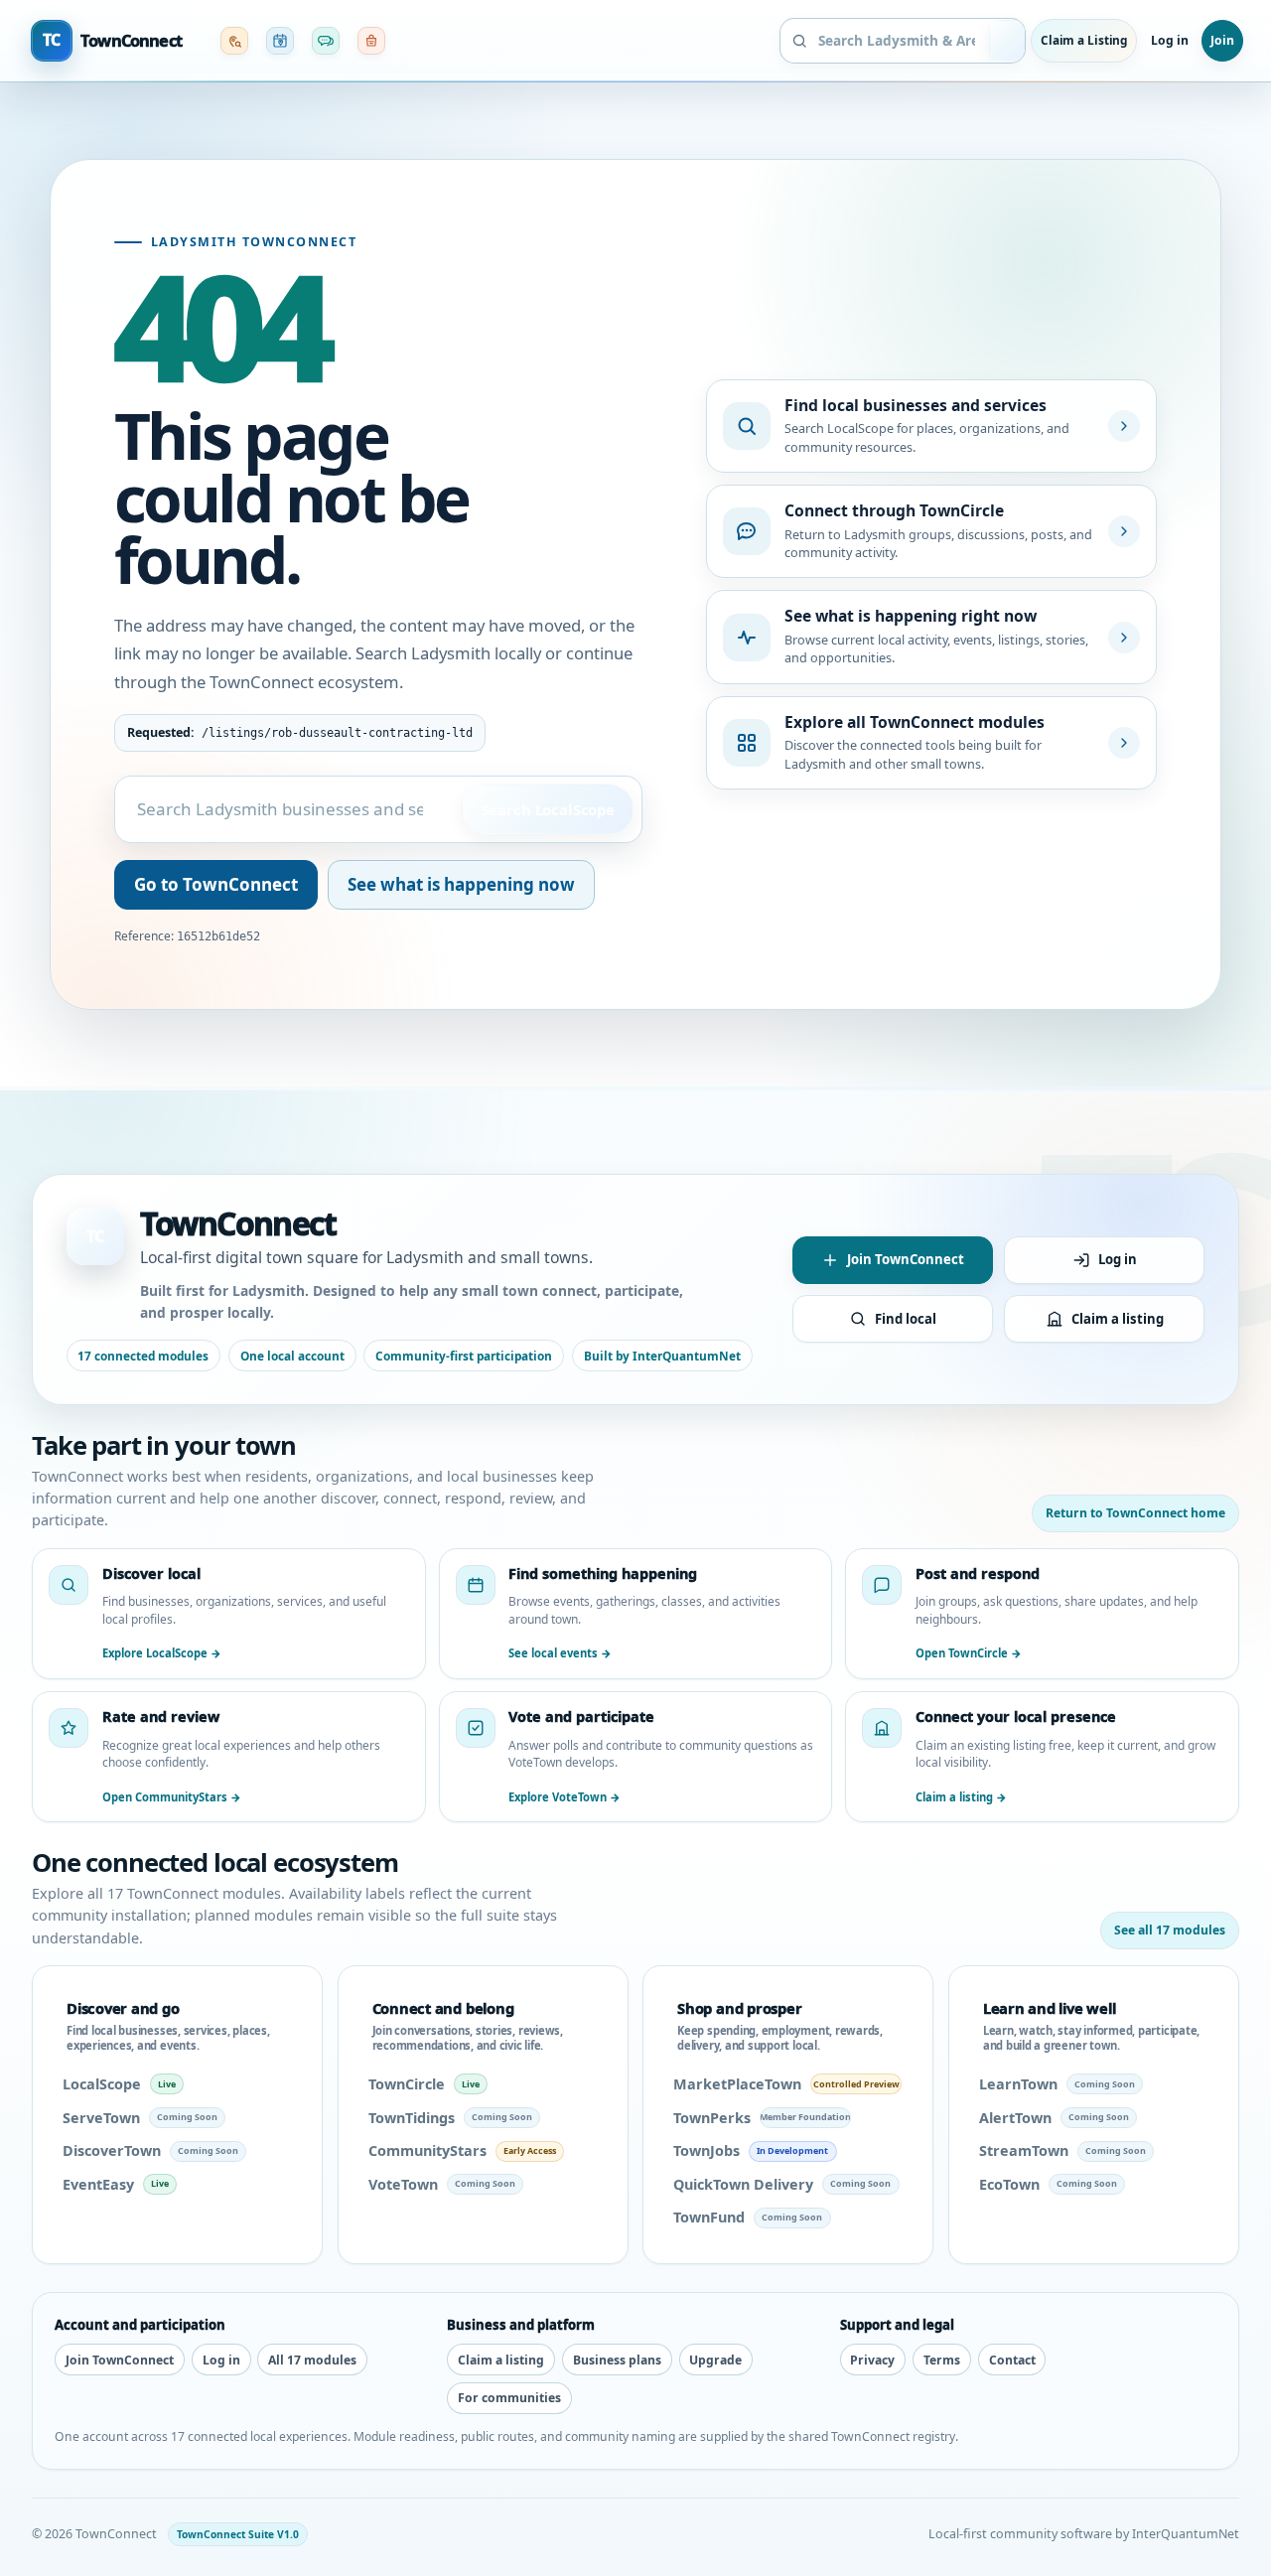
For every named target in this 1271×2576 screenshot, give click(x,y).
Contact (1012, 2360)
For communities (509, 2398)
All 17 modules (312, 2360)
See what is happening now (461, 884)
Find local (906, 1319)
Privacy (872, 2360)
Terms (942, 2360)
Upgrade (715, 2360)
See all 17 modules (1170, 1930)
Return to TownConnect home (1135, 1513)
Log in (1169, 40)
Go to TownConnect (216, 884)
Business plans (617, 2360)
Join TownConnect (906, 1259)
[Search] (1008, 41)
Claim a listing (1118, 1319)
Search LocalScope (548, 809)
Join (1222, 40)
